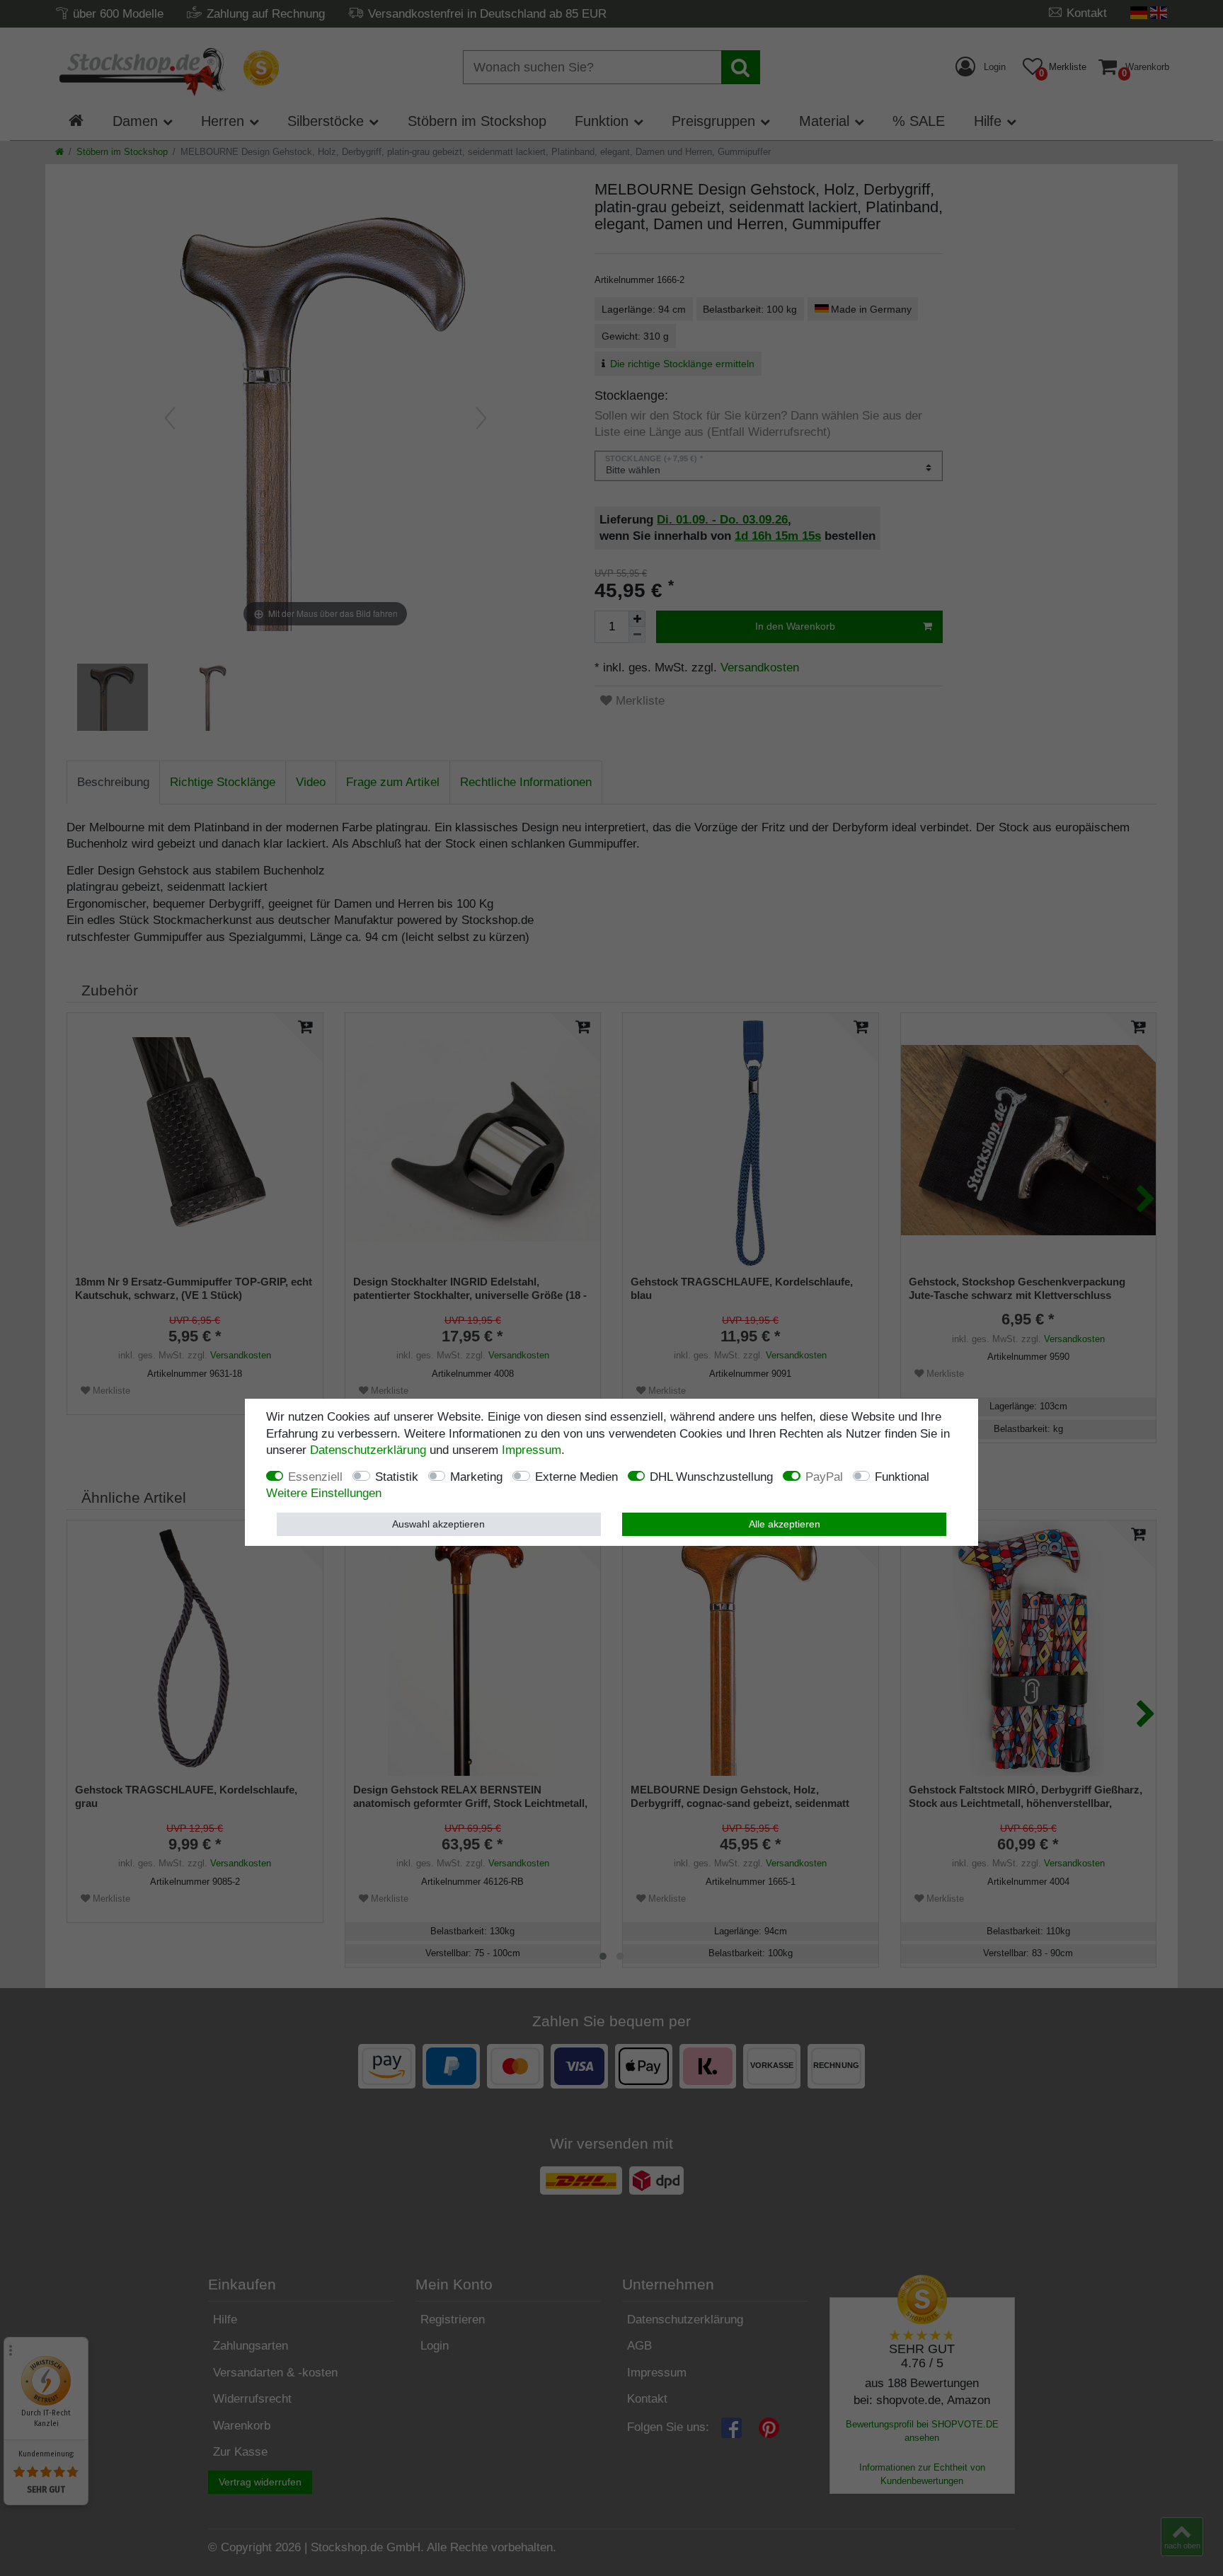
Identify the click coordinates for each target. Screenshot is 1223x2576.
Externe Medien (576, 1476)
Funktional (902, 1476)
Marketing (476, 1476)
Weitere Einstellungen (324, 1493)
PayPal (824, 1476)
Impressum (532, 1450)
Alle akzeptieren (785, 1523)
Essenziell (315, 1476)
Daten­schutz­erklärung (368, 1450)
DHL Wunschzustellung (711, 1476)
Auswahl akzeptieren (438, 1523)
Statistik (397, 1476)
